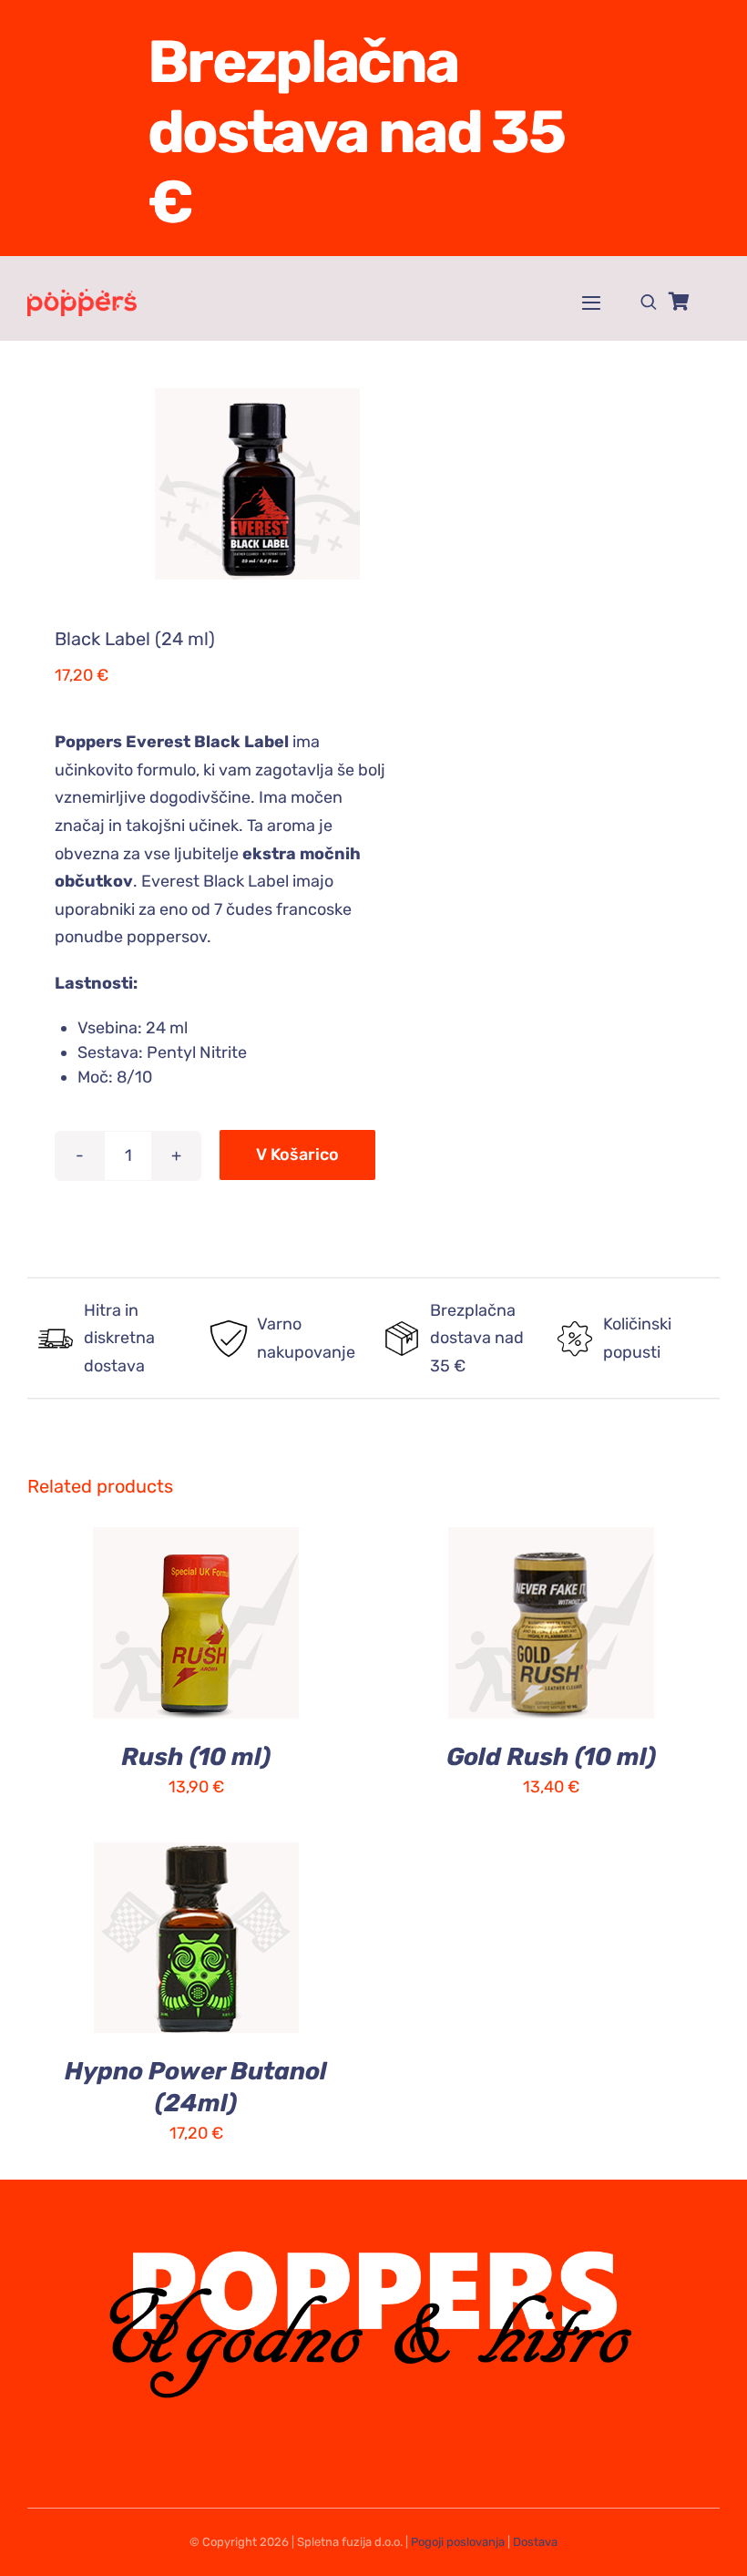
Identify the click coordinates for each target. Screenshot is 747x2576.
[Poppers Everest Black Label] (194, 484)
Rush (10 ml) (196, 1757)
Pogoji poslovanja (458, 2542)
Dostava (535, 2542)
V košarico (297, 1155)
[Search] (649, 302)
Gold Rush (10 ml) (551, 1757)
